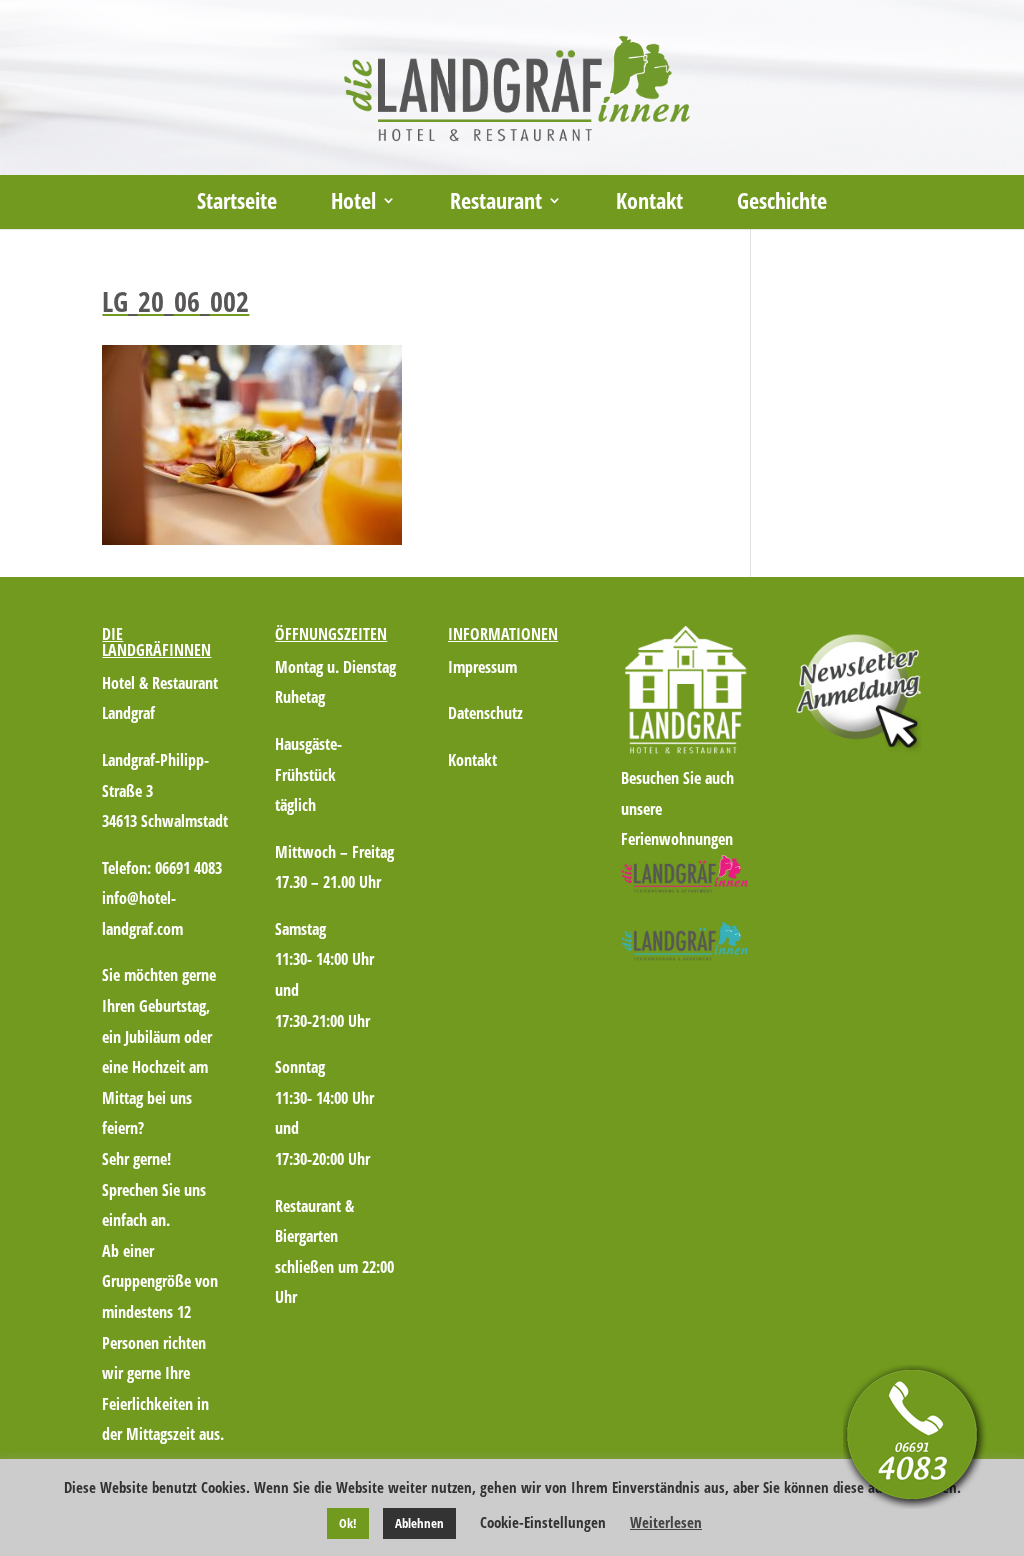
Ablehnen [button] (419, 1523)
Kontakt (649, 204)
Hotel (353, 204)
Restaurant (496, 204)
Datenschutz (485, 713)
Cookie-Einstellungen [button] (543, 1522)
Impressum (482, 667)
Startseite (237, 204)
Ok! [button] (348, 1523)
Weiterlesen (666, 1522)
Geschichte (782, 204)
